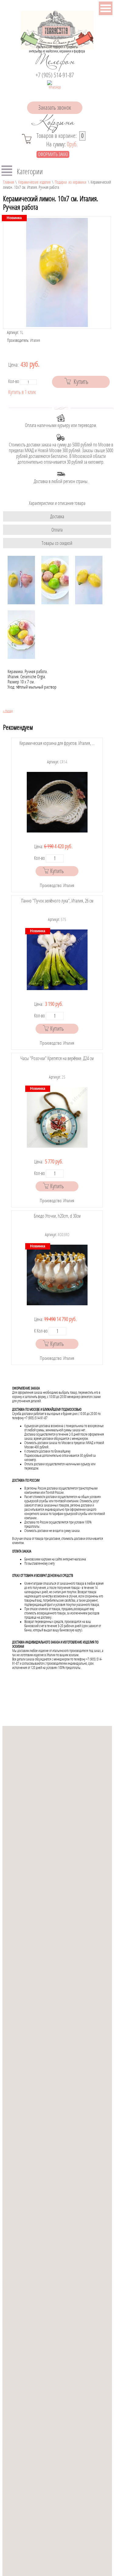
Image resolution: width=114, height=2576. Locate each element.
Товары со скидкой (57, 543)
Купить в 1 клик (22, 392)
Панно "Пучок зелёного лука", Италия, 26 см (57, 901)
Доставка (57, 517)
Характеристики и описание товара (57, 503)
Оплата (57, 530)
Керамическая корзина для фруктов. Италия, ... (57, 743)
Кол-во (14, 381)
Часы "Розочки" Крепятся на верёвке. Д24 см (57, 1058)
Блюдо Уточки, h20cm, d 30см (57, 1216)
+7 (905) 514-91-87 (55, 75)
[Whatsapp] (55, 88)
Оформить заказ (53, 154)
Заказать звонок (55, 108)
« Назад (8, 711)
